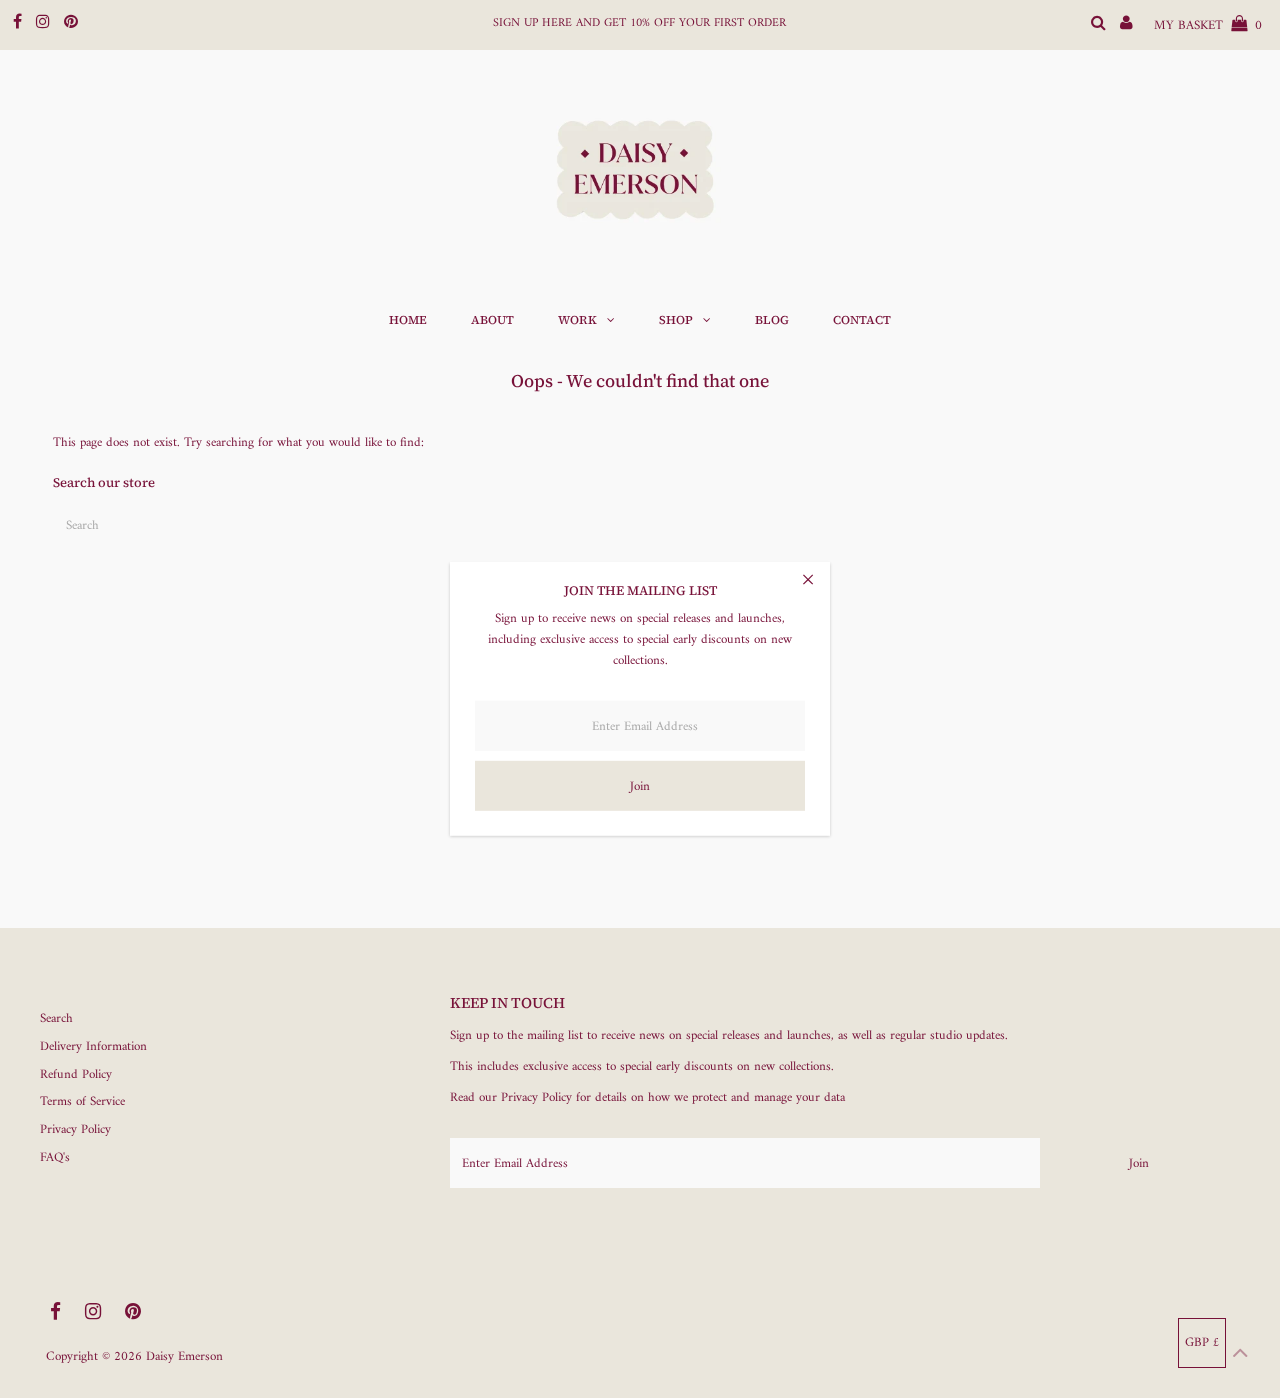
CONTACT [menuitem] (862, 320)
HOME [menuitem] (408, 320)
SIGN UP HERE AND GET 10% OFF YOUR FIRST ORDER (639, 23)
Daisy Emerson (184, 1356)
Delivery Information (93, 1046)
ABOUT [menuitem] (492, 320)
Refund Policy (76, 1074)
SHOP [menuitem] (676, 320)
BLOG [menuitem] (772, 320)
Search (56, 1018)
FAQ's (55, 1157)
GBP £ (1202, 1342)
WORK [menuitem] (577, 320)
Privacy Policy (75, 1129)
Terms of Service (82, 1101)
